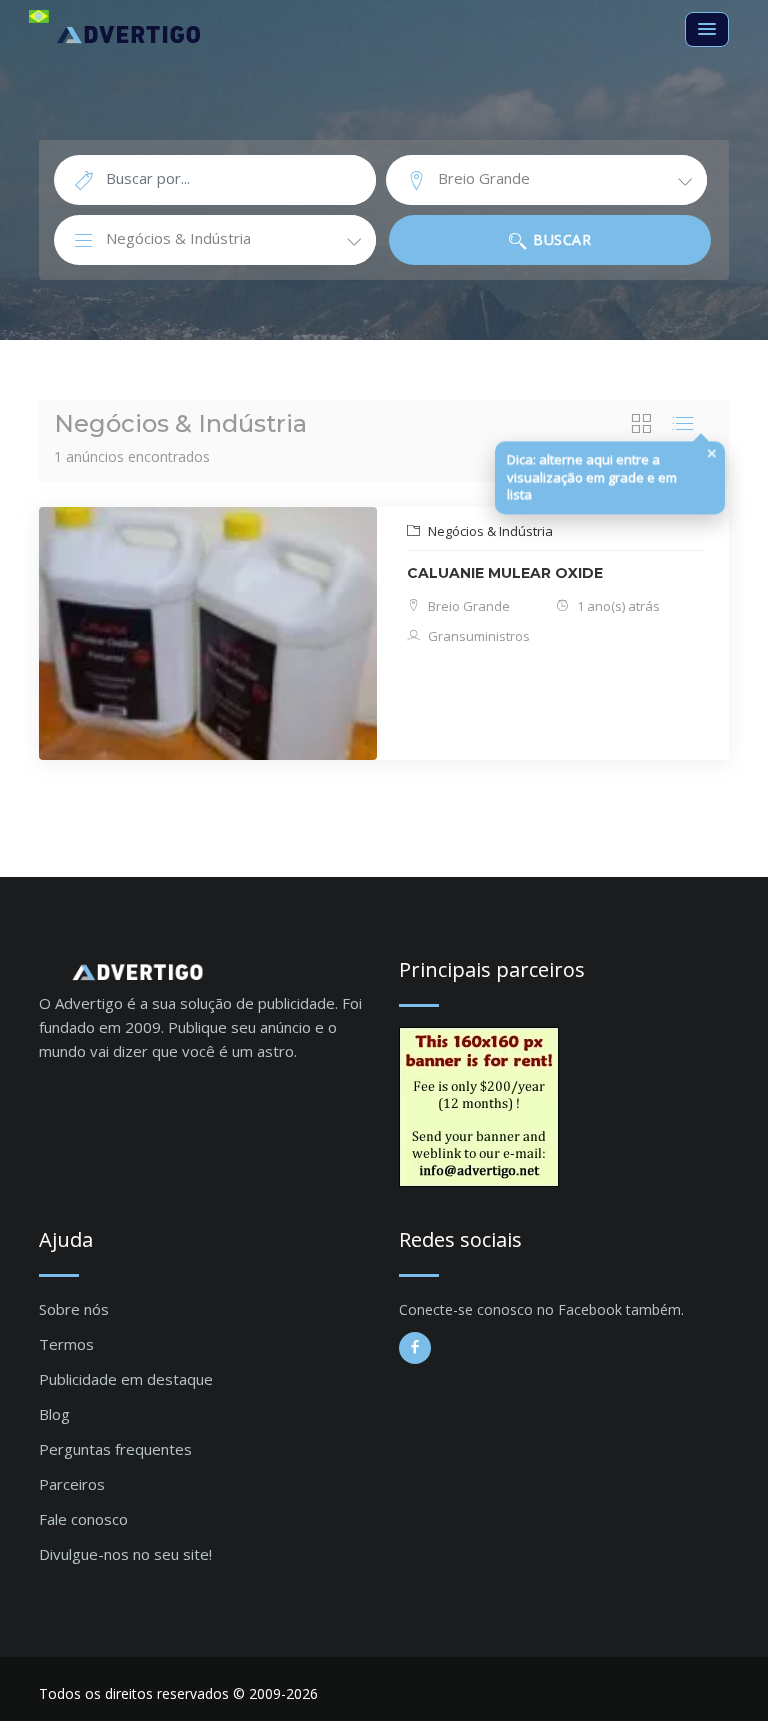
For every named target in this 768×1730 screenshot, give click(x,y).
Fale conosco (83, 1519)
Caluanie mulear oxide (505, 573)
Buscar (560, 239)
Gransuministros (477, 636)
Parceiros (72, 1484)
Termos (66, 1344)
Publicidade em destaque (126, 1379)
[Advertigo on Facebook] (415, 1348)
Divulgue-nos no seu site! (125, 1554)
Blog (54, 1414)
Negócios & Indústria (489, 531)
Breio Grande (467, 606)
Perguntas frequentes (115, 1449)
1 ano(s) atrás (617, 606)
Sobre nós (74, 1309)
